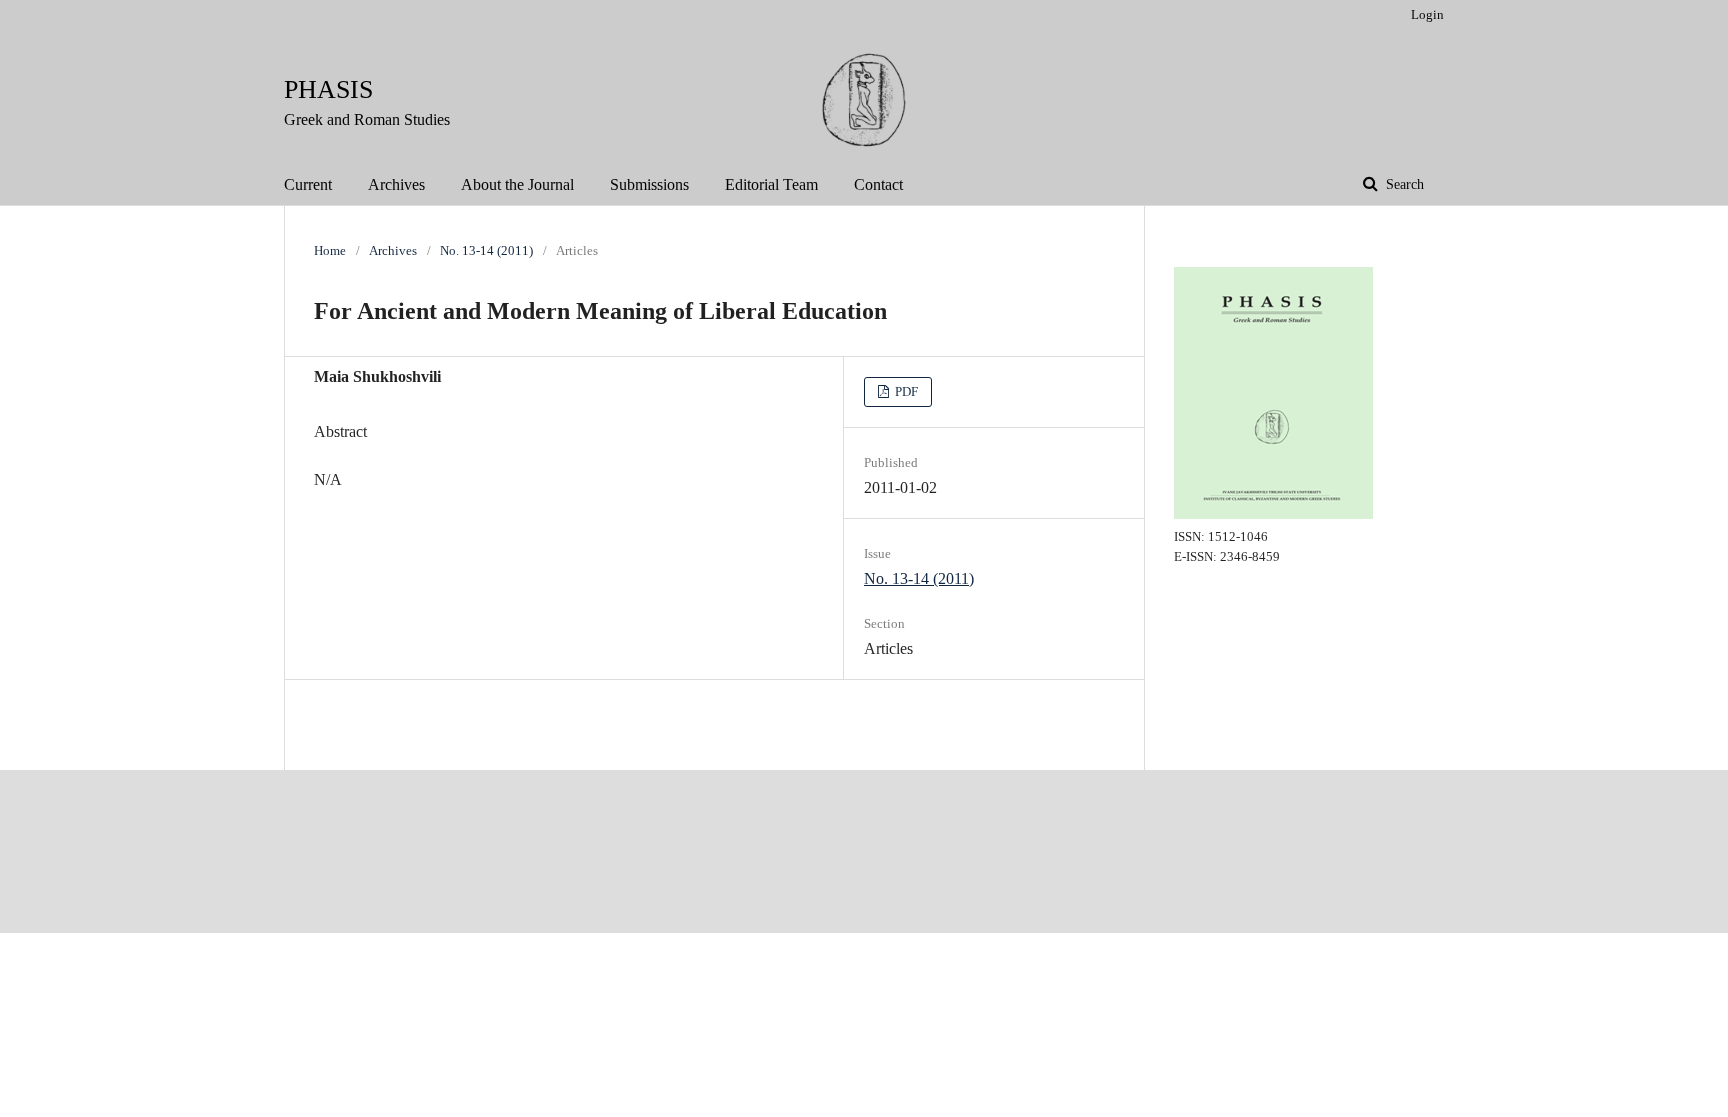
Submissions (649, 184)
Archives (396, 184)
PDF (905, 391)
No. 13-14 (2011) (486, 250)
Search (1403, 184)
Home (330, 250)
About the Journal (517, 184)
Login (1427, 14)
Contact (878, 184)
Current (308, 184)
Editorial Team (771, 184)
